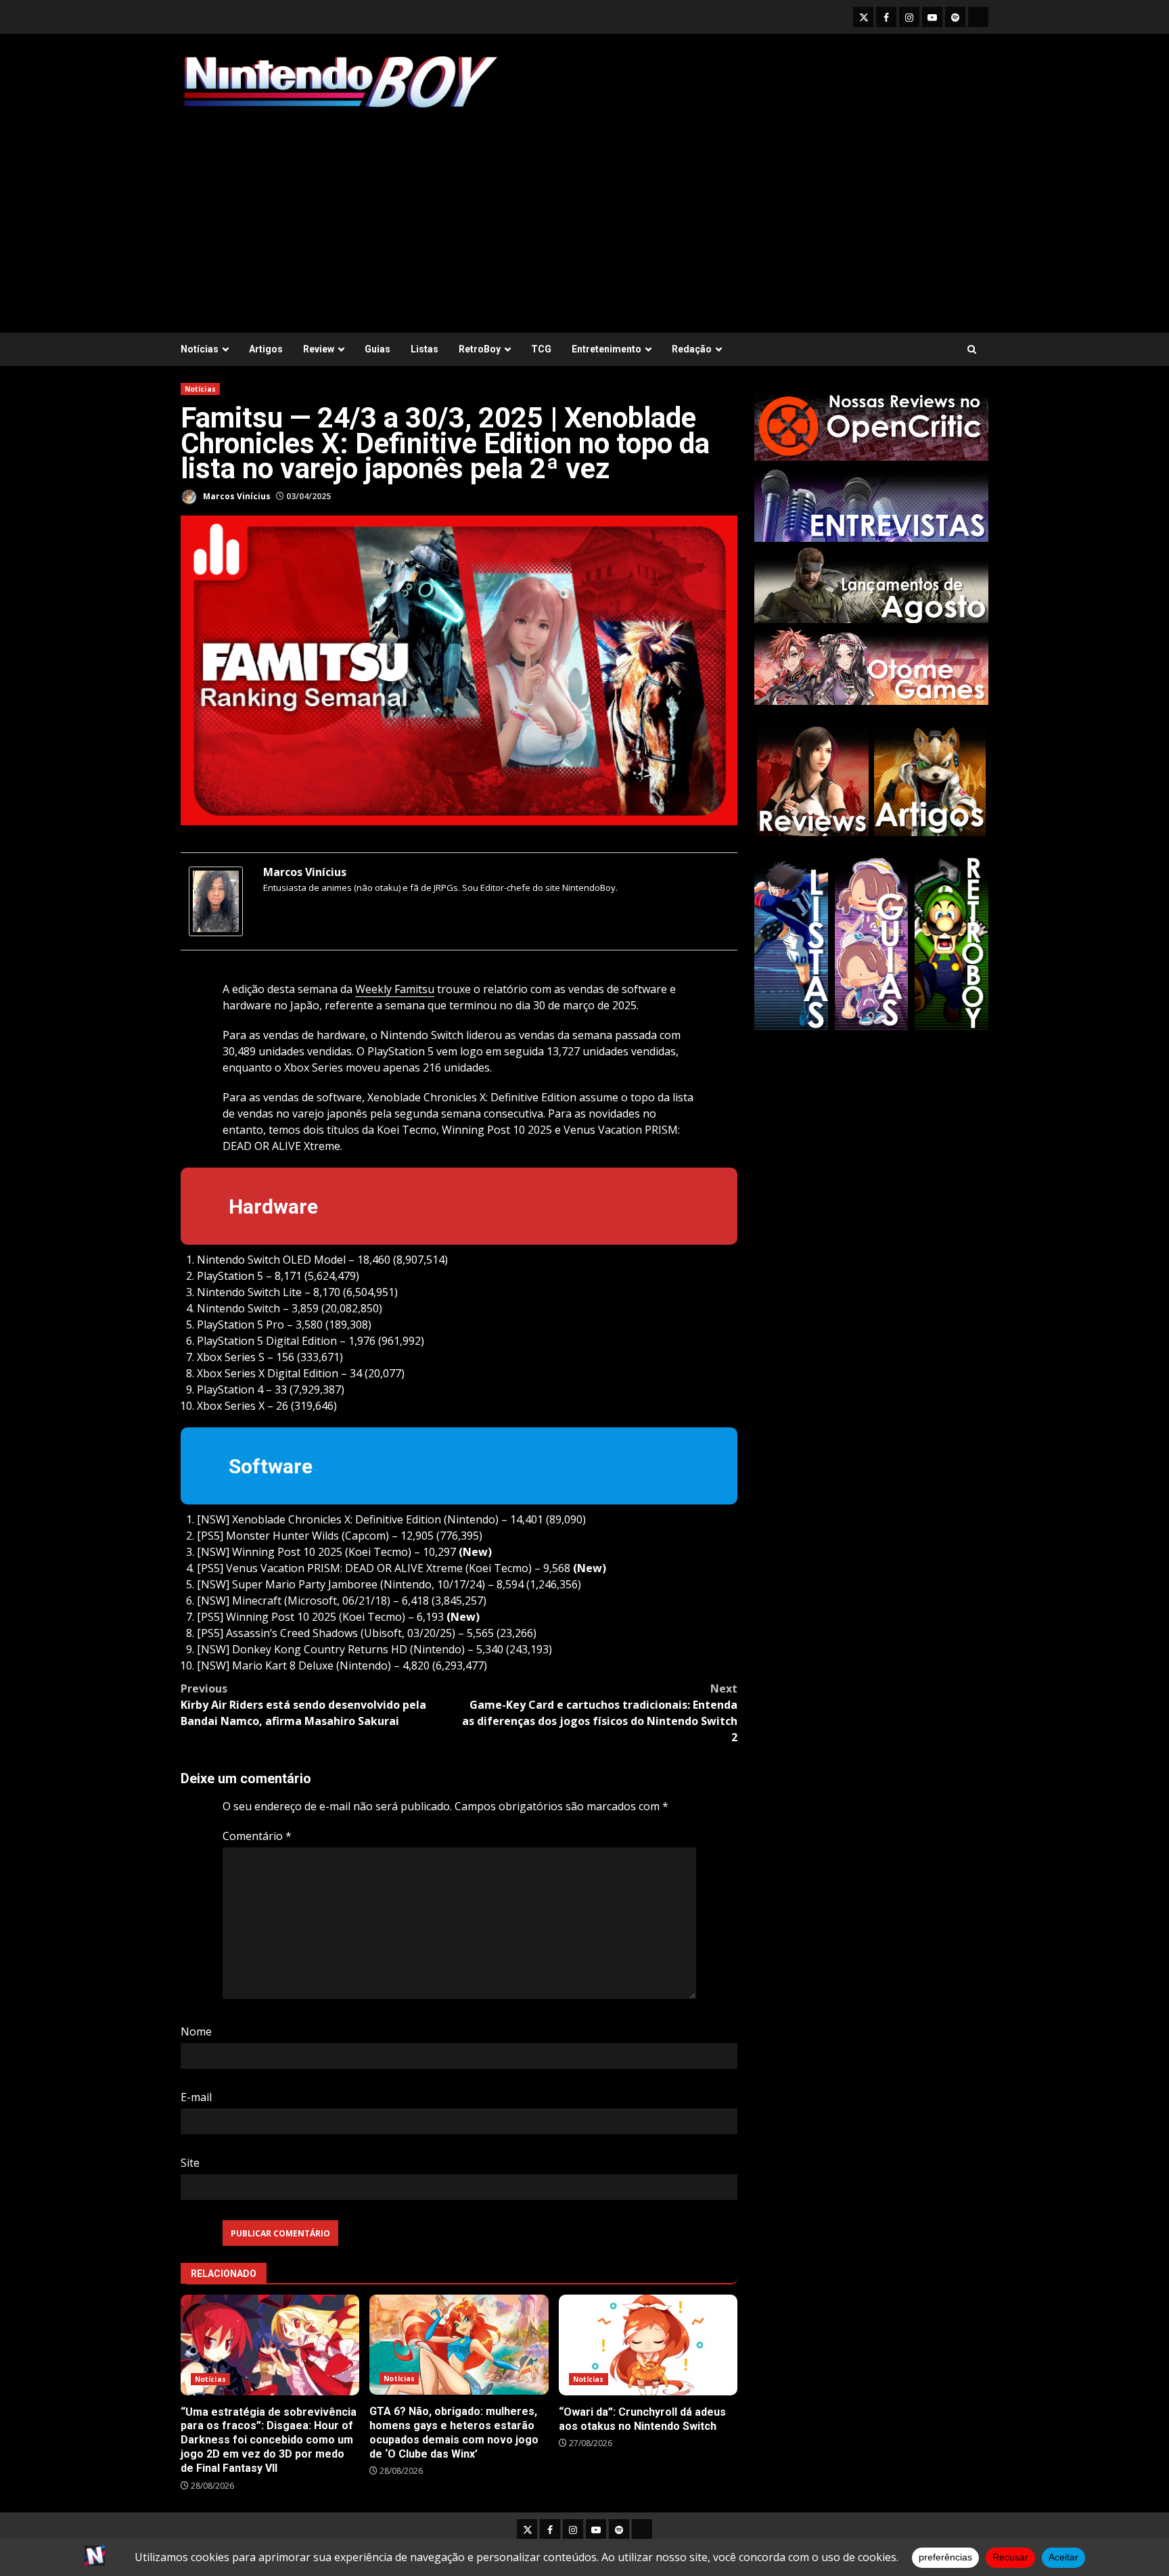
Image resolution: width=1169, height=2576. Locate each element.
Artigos (266, 349)
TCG (541, 349)
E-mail (196, 2097)
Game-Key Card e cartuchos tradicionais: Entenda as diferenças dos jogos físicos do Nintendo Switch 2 (600, 1713)
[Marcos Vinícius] (216, 900)
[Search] (972, 349)
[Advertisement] (584, 214)
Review (319, 349)
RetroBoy (480, 349)
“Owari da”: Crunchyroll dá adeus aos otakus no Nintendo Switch (648, 2345)
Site (190, 2163)
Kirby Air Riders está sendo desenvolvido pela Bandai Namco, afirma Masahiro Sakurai (303, 1705)
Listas (425, 349)
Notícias (200, 349)
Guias (377, 349)
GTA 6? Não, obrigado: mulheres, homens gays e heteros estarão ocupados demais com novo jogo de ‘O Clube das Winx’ (459, 2345)
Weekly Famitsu (395, 989)
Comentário (257, 1836)
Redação (692, 349)
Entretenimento (606, 349)
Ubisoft (383, 1633)
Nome (196, 2031)
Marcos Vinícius (236, 496)
